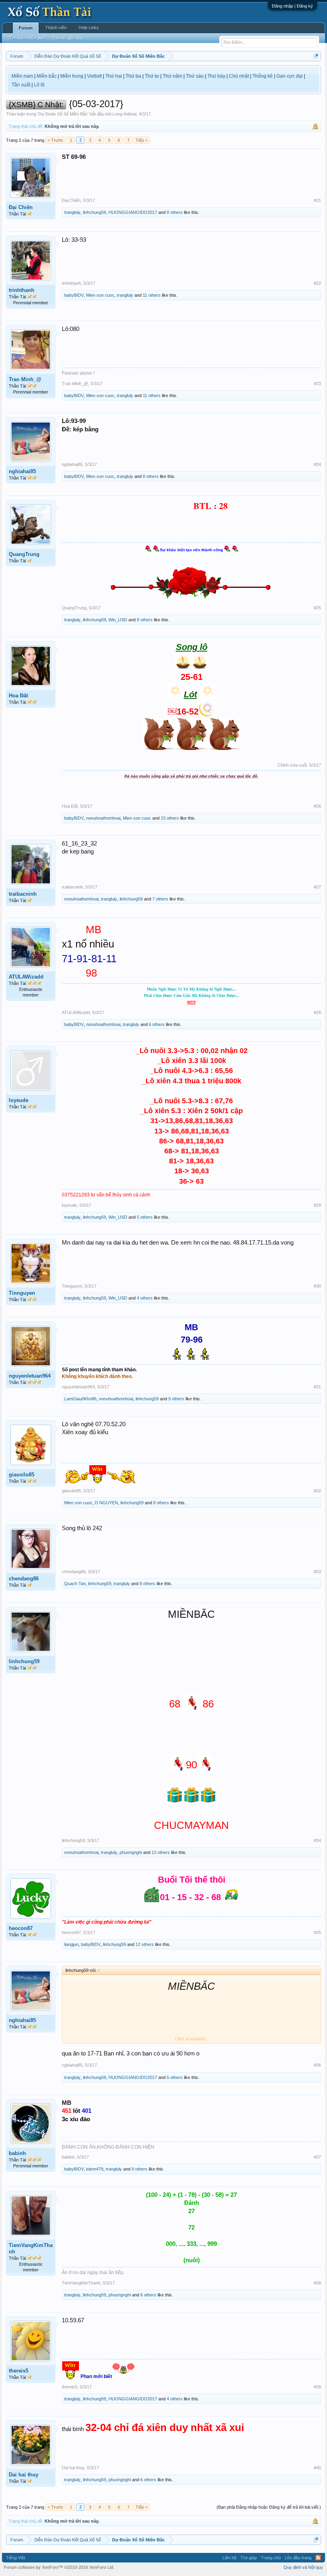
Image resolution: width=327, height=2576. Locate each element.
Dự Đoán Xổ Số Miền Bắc (63, 114)
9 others (176, 1399)
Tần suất (21, 85)
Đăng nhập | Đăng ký (293, 6)
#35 (317, 1932)
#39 (317, 2387)
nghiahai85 (22, 471)
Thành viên (56, 27)
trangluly (72, 212)
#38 (317, 2283)
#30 (317, 1286)
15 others (170, 818)
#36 (317, 2065)
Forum (26, 28)
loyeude (19, 1100)
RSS (318, 2558)
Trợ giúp (249, 2558)
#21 (317, 200)
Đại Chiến (21, 207)
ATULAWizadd (26, 977)
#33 (317, 1572)
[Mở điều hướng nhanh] (316, 56)
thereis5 (19, 2371)
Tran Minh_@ (25, 379)
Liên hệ (229, 2558)
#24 (317, 464)
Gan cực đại (290, 76)
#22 (317, 283)
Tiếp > (142, 140)
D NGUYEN (106, 1503)
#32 (317, 1491)
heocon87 (21, 1928)
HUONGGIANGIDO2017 (133, 212)
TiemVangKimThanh (31, 2248)
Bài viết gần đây (68, 38)
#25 (317, 608)
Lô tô (39, 85)
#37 (317, 2157)
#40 (317, 2468)
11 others (152, 295)
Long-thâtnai (124, 114)
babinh (17, 2153)
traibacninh (23, 894)
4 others (145, 1298)
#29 (317, 1205)
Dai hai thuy (24, 2475)
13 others (161, 1852)
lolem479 (95, 2169)
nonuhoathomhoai (103, 818)
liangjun (71, 1944)
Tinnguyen (22, 1293)
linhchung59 (95, 212)
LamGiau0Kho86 (80, 1399)
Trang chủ (271, 2558)
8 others (175, 212)
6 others (157, 1024)
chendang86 (24, 1579)
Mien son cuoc (100, 295)
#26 (317, 806)
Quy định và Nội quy (303, 2567)
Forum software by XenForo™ (59, 2567)
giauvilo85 (22, 1475)
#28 (317, 1012)
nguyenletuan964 (30, 1376)
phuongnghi (131, 1852)
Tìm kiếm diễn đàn (27, 38)
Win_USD (118, 620)
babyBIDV (74, 295)
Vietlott (94, 76)
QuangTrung (24, 554)
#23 (317, 384)
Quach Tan (75, 1584)
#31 (317, 1387)
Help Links (89, 27)
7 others (160, 899)
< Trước (55, 140)
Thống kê (263, 76)
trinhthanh (22, 290)
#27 (317, 887)
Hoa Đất (18, 696)
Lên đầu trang (298, 2558)
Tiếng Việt (16, 2558)
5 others (145, 1217)
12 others (145, 1944)
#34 (317, 1840)
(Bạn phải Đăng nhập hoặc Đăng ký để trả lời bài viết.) (269, 2507)
